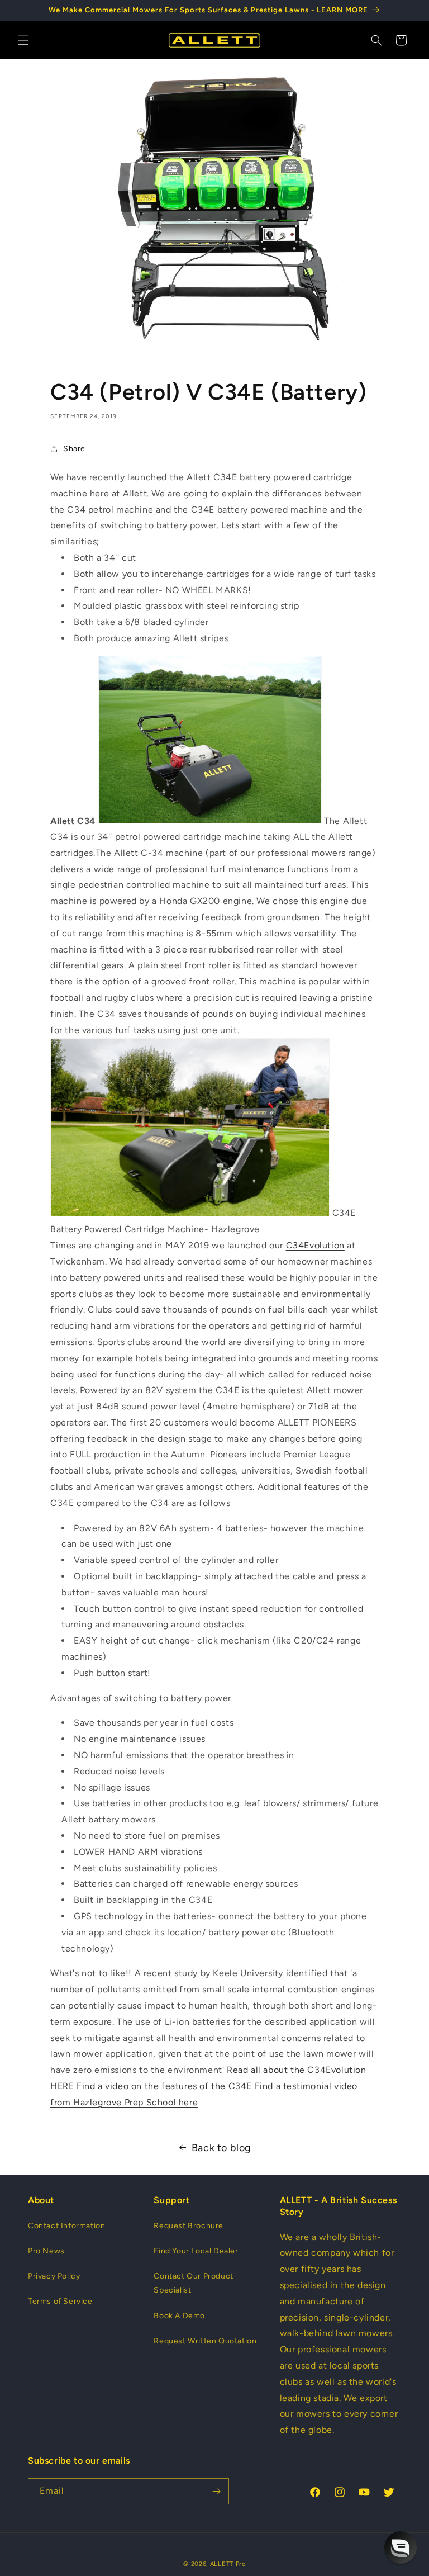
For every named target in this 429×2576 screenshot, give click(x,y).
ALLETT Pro (228, 2564)
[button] (23, 40)
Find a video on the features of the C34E (166, 2086)
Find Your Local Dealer (196, 2251)
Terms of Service (60, 2301)
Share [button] (74, 449)
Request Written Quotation (205, 2341)
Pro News (46, 2251)
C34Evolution (315, 1245)
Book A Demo (179, 2316)
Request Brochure (189, 2226)
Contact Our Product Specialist (193, 2283)
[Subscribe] (216, 2491)
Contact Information (66, 2226)
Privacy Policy (54, 2276)
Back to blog (221, 2148)
